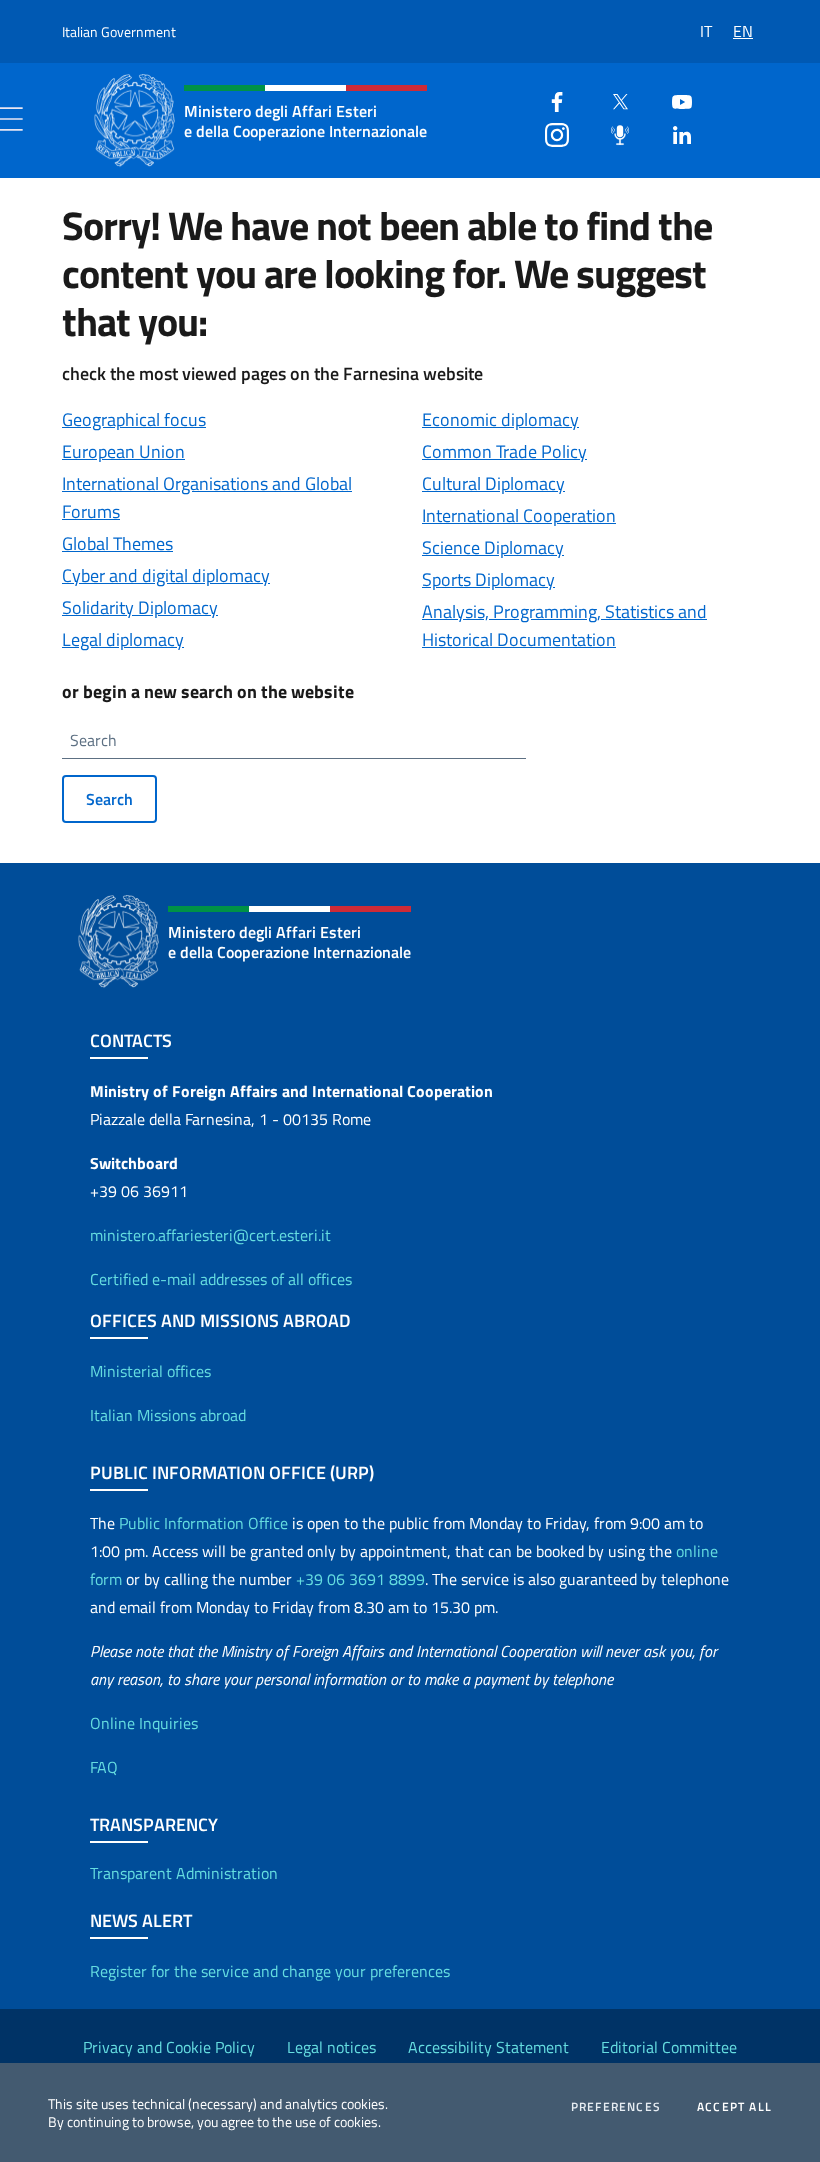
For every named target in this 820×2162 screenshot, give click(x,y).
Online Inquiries (144, 1723)
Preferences (616, 2107)
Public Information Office (203, 1523)
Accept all (734, 2107)
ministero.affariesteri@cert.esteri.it (210, 1235)
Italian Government (119, 31)
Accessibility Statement (488, 2047)
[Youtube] (674, 99)
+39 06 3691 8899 (360, 1579)
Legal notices (331, 2047)
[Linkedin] (674, 132)
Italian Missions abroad (168, 1415)
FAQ (104, 1767)
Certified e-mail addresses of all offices (221, 1279)
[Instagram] (549, 132)
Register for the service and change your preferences (270, 1971)
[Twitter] (612, 99)
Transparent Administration (184, 1873)
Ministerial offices (150, 1371)
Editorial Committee (669, 2047)
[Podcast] (612, 132)
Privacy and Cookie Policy (169, 2047)
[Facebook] (549, 99)
